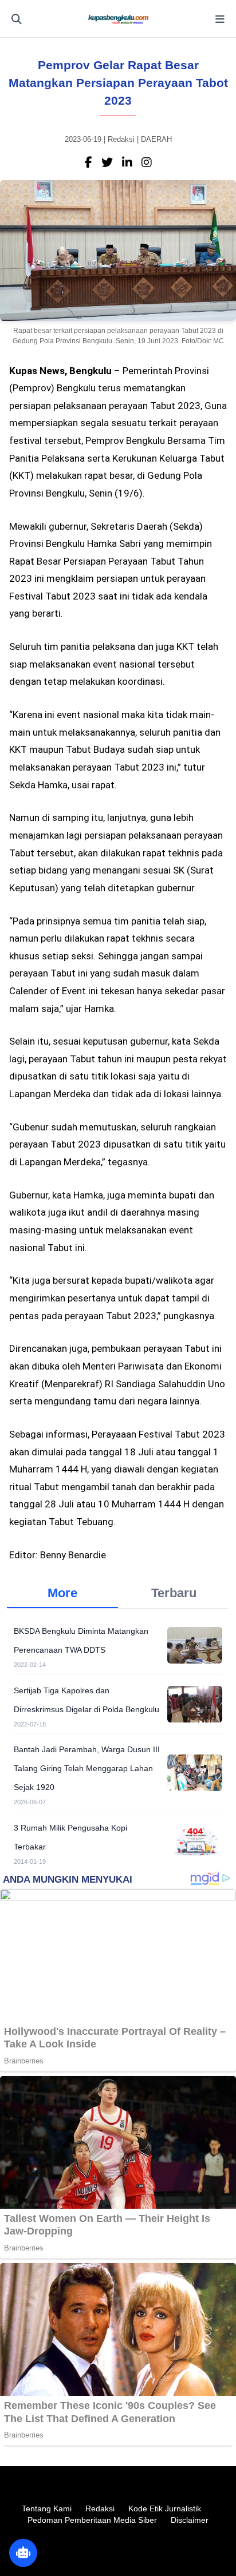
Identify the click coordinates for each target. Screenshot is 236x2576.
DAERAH (156, 139)
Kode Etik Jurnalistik (165, 2508)
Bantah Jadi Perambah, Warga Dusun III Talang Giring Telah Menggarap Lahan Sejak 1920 (87, 1768)
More (62, 1593)
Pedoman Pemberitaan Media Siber (92, 2520)
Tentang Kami (47, 2508)
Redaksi (100, 2508)
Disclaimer (190, 2520)
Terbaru (174, 1593)
